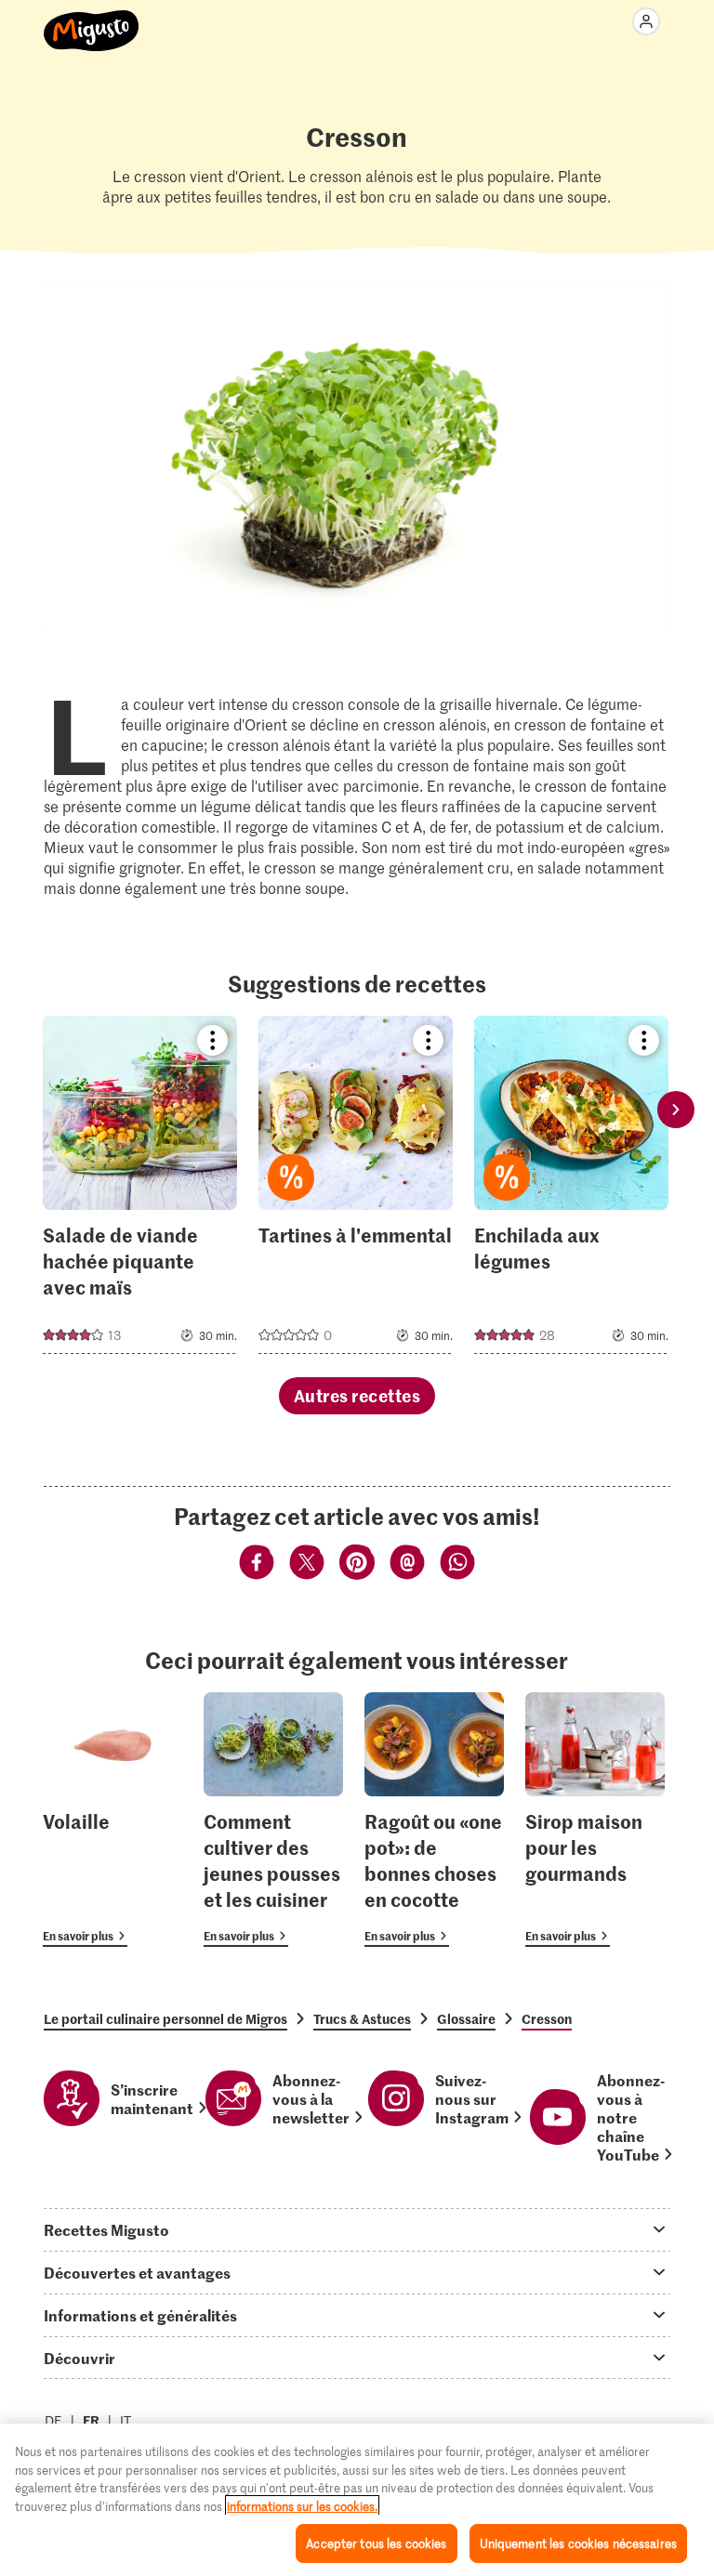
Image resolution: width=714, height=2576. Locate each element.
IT (126, 2420)
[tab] (357, 2229)
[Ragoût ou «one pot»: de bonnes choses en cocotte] (434, 1820)
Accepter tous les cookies (376, 2543)
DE (53, 2420)
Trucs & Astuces (362, 2018)
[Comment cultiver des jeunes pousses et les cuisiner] (273, 1820)
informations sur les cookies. (302, 2506)
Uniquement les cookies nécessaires (578, 2543)
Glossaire (466, 2018)
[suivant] (676, 1109)
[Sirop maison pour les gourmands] (595, 1820)
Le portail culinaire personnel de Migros (165, 2018)
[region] (357, 2500)
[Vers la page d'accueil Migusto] (92, 20)
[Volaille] (112, 1820)
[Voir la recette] (140, 1185)
